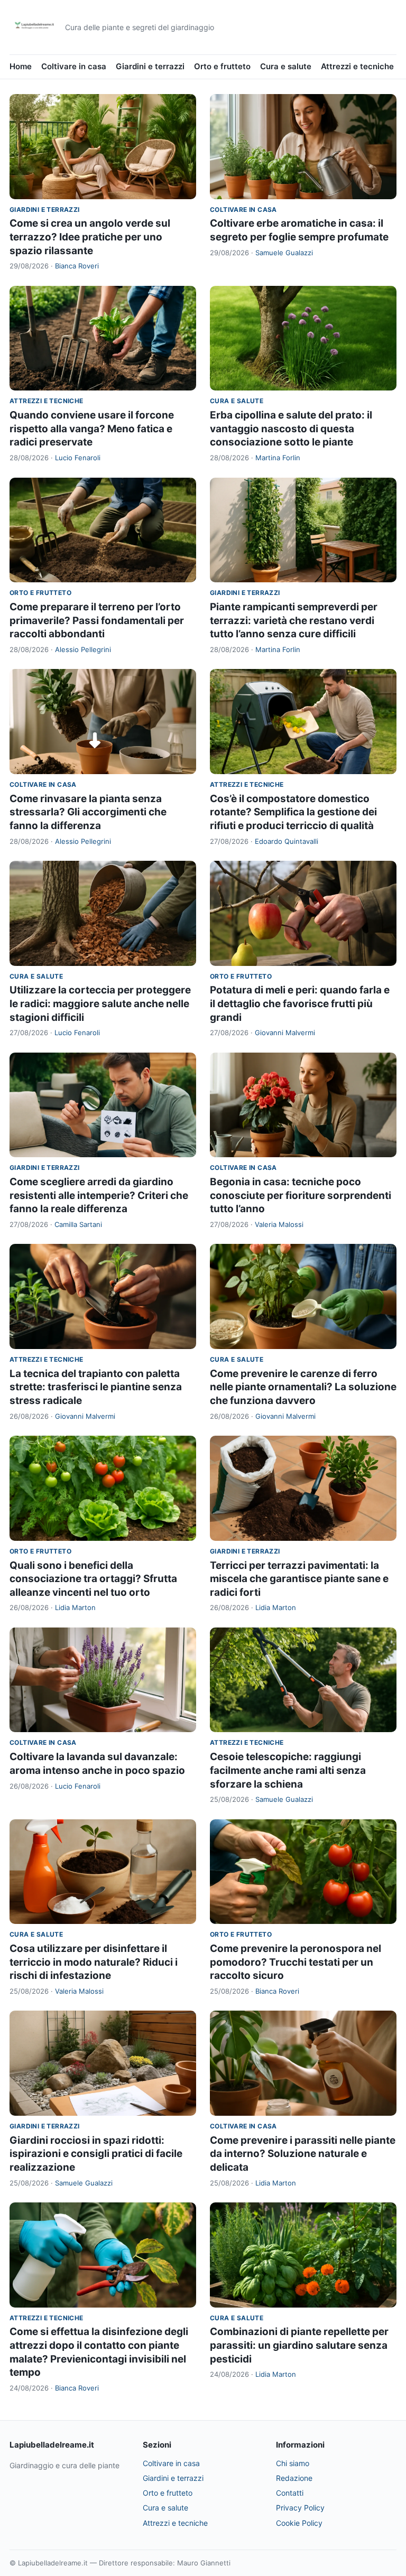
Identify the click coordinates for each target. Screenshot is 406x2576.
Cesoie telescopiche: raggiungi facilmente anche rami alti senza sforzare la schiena (288, 1770)
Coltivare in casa (74, 66)
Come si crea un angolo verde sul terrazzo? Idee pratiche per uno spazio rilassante (90, 237)
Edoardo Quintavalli (287, 841)
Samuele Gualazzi (284, 253)
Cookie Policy (299, 2523)
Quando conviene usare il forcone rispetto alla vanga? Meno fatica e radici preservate (92, 429)
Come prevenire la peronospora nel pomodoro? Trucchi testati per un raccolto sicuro (296, 1962)
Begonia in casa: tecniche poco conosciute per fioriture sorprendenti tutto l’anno (301, 1195)
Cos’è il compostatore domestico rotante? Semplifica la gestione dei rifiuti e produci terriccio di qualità (293, 812)
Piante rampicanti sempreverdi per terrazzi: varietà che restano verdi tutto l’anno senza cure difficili (294, 620)
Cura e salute (286, 66)
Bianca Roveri (77, 266)
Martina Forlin (278, 458)
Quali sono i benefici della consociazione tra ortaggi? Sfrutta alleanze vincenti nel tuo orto (93, 1579)
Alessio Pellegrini (83, 649)
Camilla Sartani (78, 1224)
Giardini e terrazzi (150, 66)
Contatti (290, 2493)
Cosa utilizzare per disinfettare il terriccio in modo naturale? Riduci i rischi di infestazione (94, 1962)
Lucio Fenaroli (78, 458)
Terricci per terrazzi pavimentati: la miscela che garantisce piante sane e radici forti (299, 1579)
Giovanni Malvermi (285, 1033)
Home (21, 66)
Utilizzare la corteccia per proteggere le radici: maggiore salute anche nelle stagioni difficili (100, 1003)
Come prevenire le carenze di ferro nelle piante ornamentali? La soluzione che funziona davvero (303, 1387)
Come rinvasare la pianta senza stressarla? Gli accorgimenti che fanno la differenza (88, 812)
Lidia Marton (75, 1607)
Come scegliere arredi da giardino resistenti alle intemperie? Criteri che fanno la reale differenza (99, 1195)
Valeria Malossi (279, 1224)
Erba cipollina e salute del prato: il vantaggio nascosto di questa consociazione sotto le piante (291, 429)
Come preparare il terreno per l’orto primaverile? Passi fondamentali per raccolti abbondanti (97, 620)
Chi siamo (293, 2463)
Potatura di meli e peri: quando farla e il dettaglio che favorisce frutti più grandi (300, 1003)
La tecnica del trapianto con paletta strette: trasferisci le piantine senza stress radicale (96, 1387)
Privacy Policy (300, 2508)
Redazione (294, 2478)
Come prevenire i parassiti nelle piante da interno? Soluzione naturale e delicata (303, 2154)
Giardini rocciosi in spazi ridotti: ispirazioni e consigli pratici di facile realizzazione (96, 2154)
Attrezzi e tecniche (357, 66)
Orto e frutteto (222, 66)
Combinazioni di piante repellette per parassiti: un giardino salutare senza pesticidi (299, 2345)
